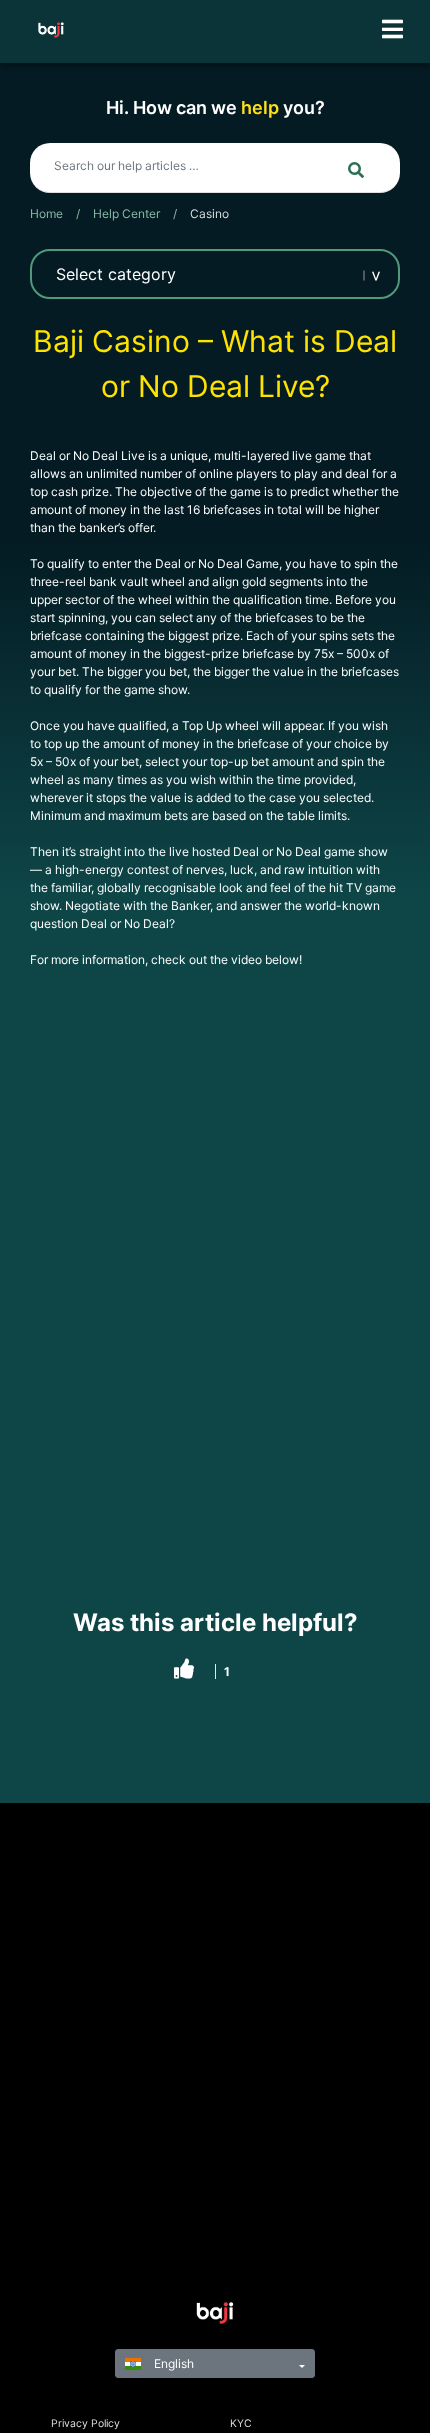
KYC (241, 2423)
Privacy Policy (85, 2423)
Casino (209, 213)
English (172, 2363)
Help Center (126, 213)
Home (46, 213)
